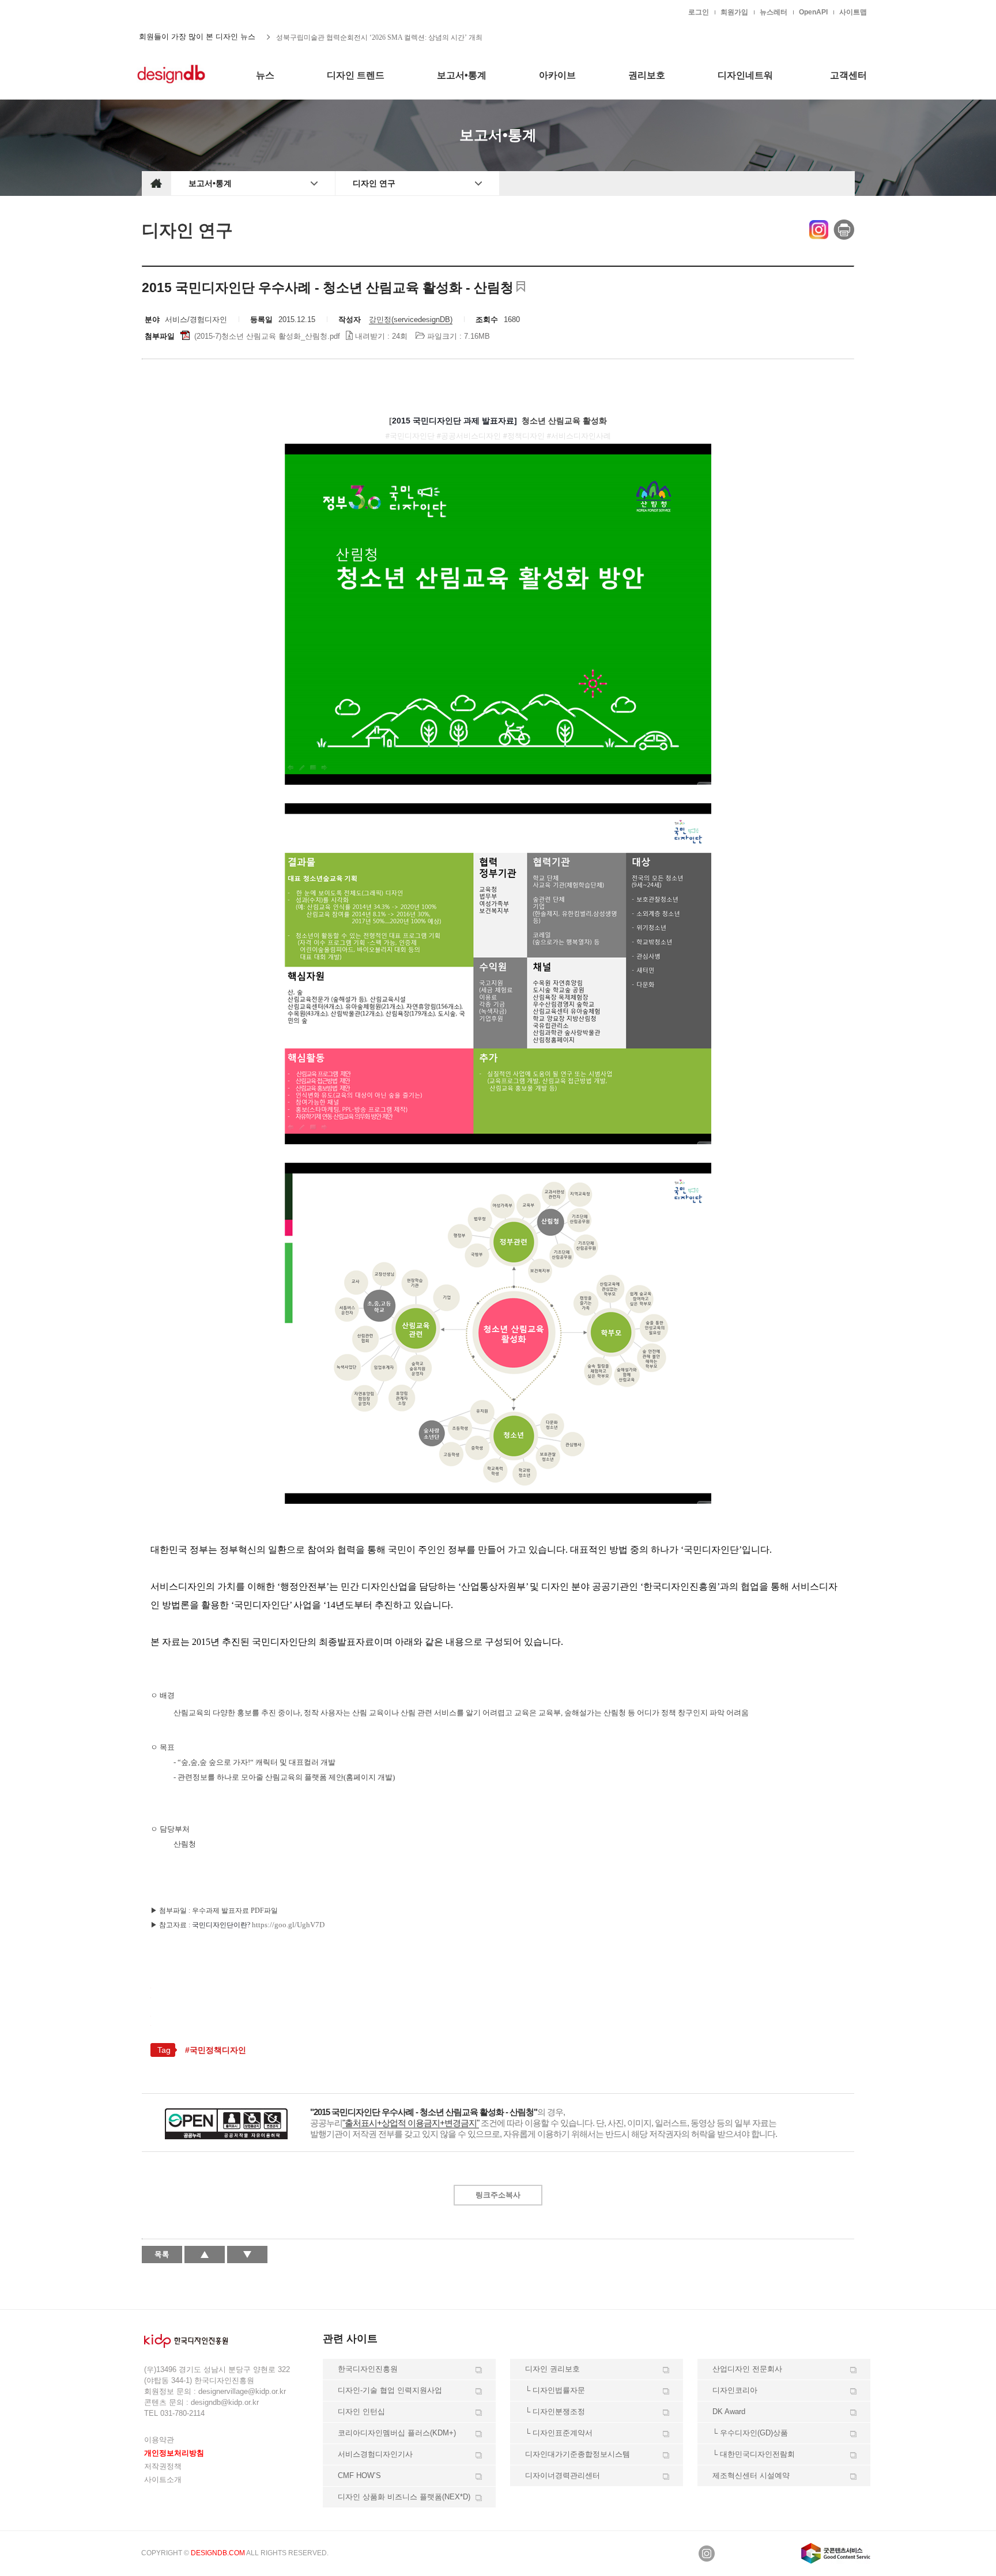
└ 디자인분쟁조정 (555, 2412)
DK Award (729, 2412)
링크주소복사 (498, 2195)
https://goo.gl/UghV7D (288, 1925)
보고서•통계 (210, 183)
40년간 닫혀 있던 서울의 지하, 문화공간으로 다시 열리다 (363, 37)
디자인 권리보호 (552, 2369)
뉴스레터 (774, 12)
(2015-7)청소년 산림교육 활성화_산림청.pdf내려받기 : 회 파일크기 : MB (341, 336)
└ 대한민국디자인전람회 (754, 2454)
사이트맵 (853, 12)
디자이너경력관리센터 (563, 2475)
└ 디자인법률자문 (555, 2390)
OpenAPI (813, 12)
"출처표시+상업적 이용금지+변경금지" (411, 2123)
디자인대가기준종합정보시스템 (578, 2454)
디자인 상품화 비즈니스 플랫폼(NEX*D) (404, 2497)
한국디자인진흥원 (166, 12)
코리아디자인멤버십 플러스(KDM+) (397, 2433)
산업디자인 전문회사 (747, 2369)
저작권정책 (163, 2466)
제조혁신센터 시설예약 (751, 2475)
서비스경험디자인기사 (375, 2454)
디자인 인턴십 (361, 2412)
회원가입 (734, 12)
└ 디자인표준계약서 (559, 2433)
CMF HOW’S (359, 2475)
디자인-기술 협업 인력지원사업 (390, 2390)
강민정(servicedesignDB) (411, 319)
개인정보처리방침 (174, 2453)
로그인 (699, 12)
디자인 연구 (374, 183)
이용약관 (159, 2440)
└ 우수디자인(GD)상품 (750, 2433)
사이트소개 (163, 2479)
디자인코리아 (735, 2390)
